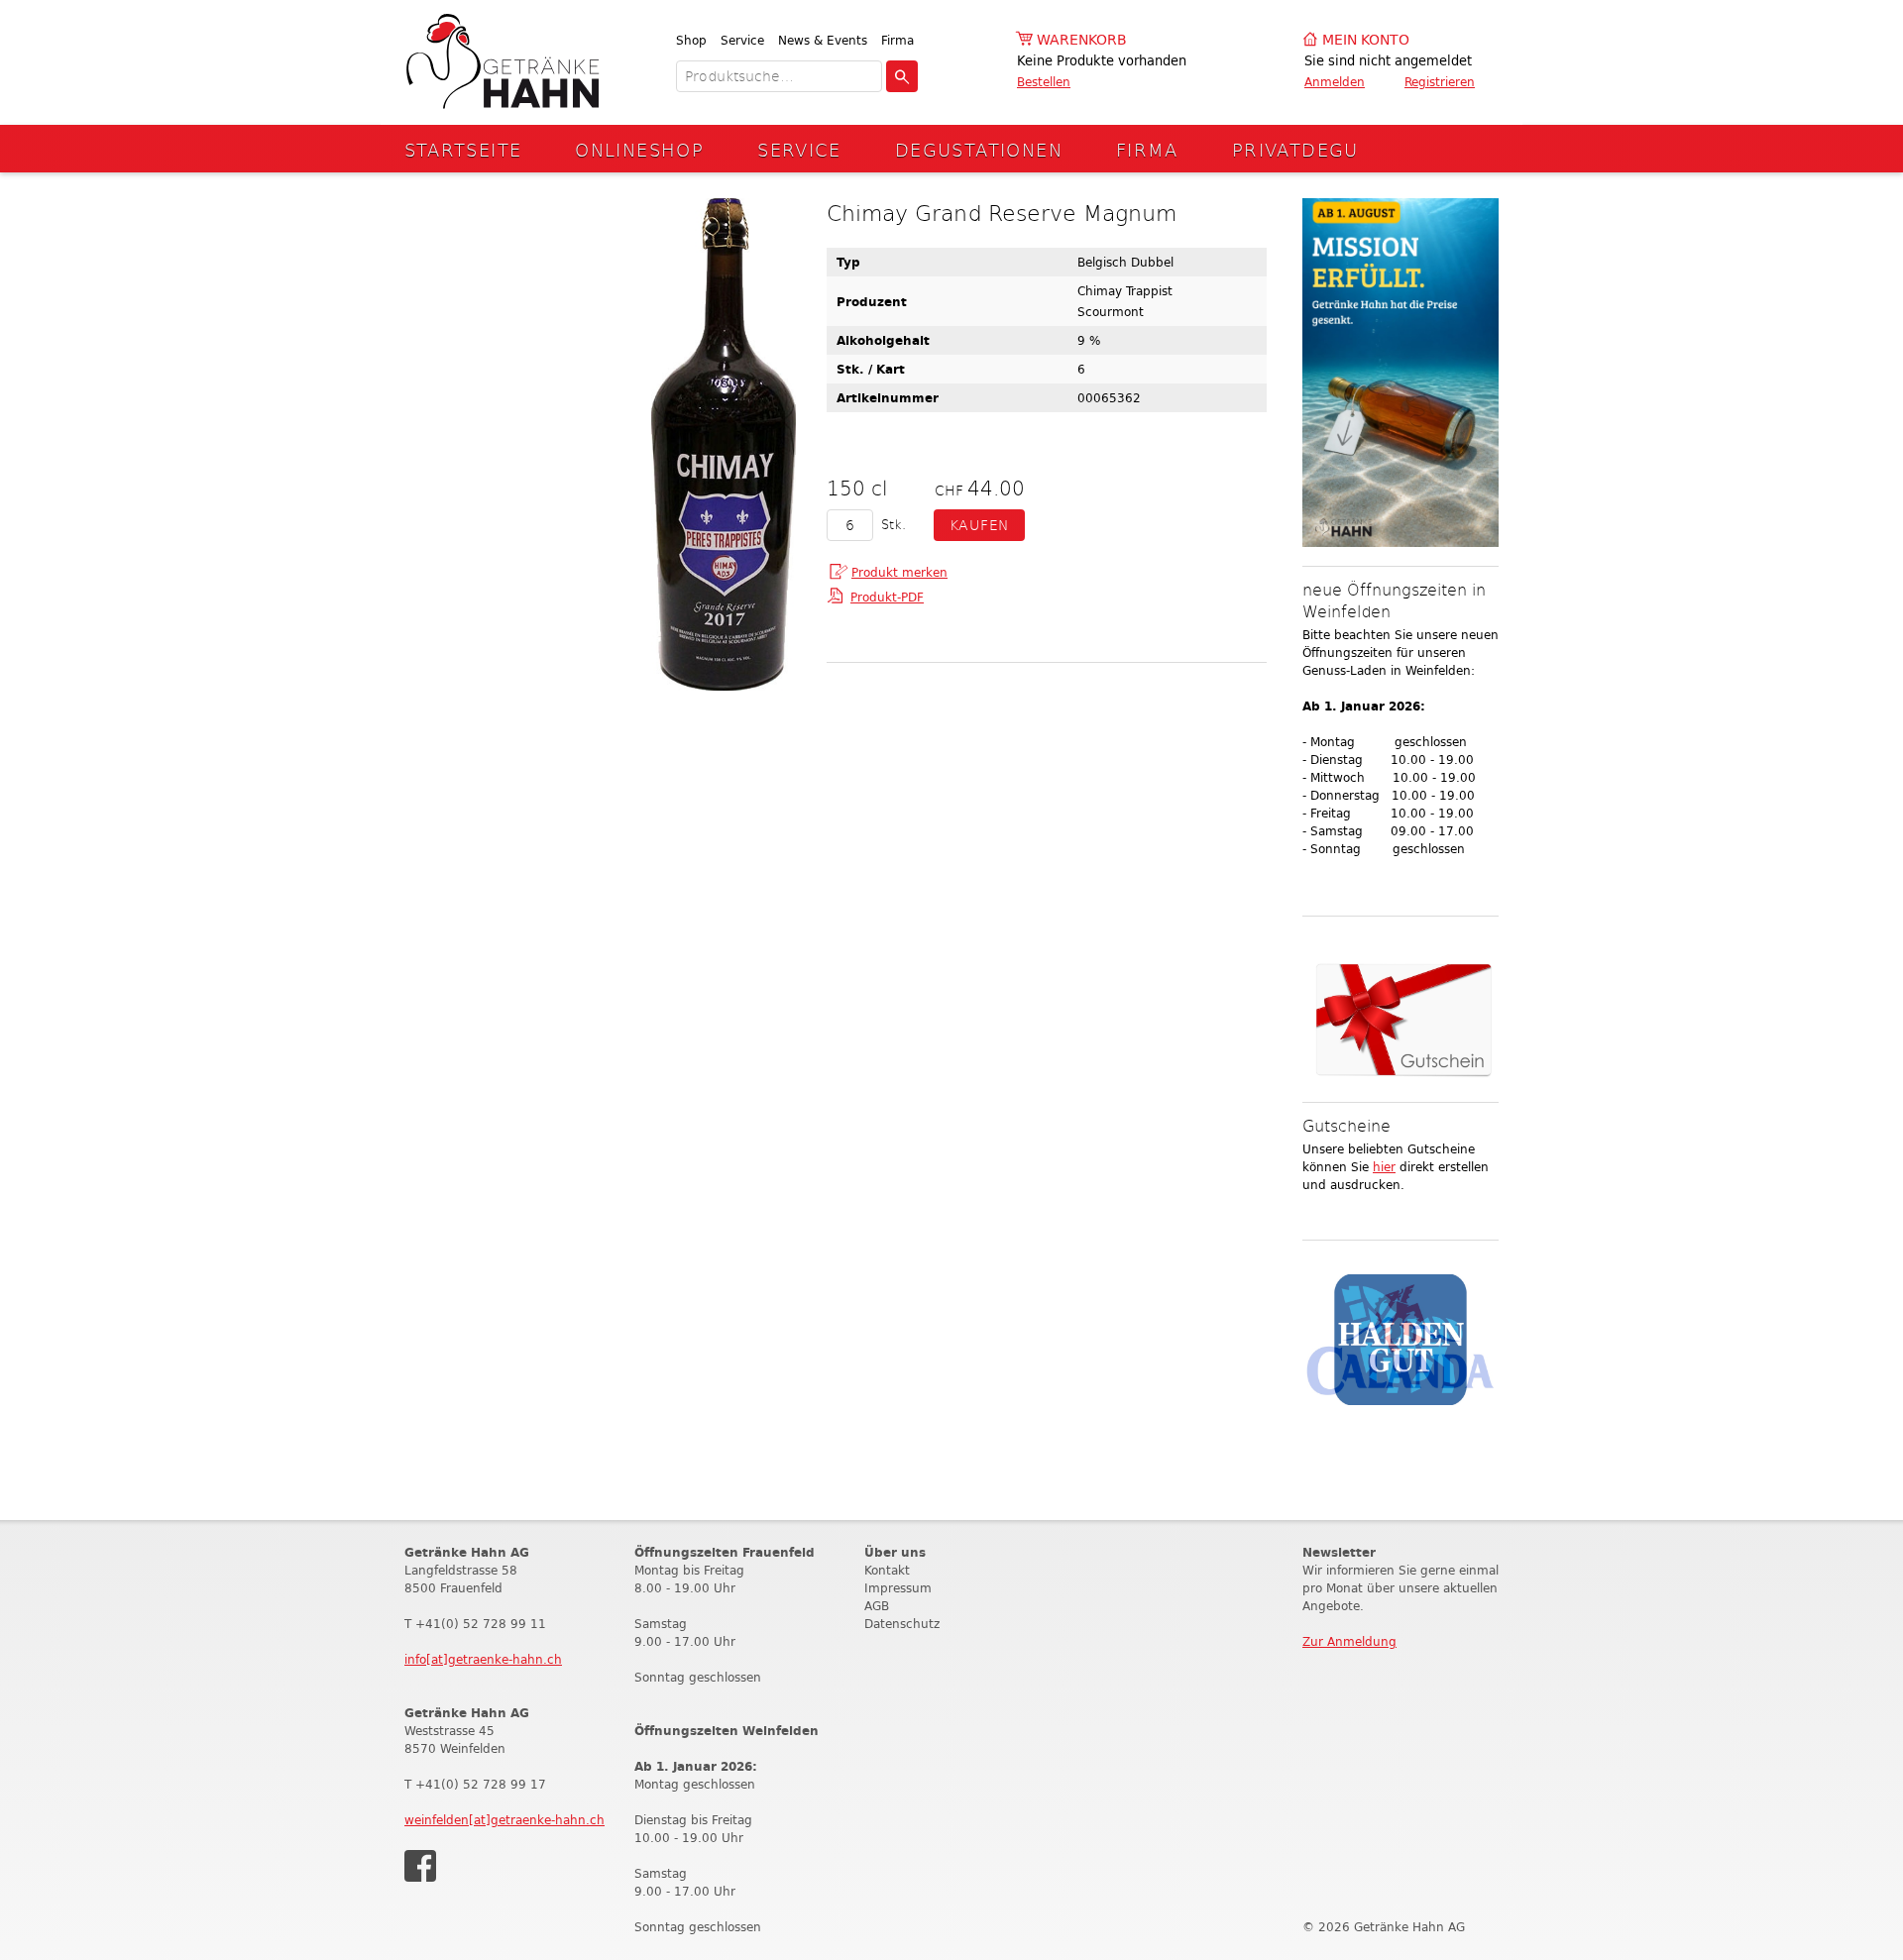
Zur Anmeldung (1349, 1641)
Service (742, 40)
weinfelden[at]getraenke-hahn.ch (504, 1820)
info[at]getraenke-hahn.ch (483, 1659)
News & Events (823, 40)
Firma (897, 40)
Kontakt (887, 1570)
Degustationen (979, 149)
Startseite (463, 149)
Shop (691, 40)
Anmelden (1335, 82)
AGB (877, 1606)
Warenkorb (1082, 40)
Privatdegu (1295, 149)
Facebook (420, 1866)
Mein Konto (1366, 40)
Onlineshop (639, 149)
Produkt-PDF (887, 597)
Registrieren (1440, 82)
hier (1384, 1167)
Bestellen (1044, 82)
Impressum (898, 1588)
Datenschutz (902, 1624)
